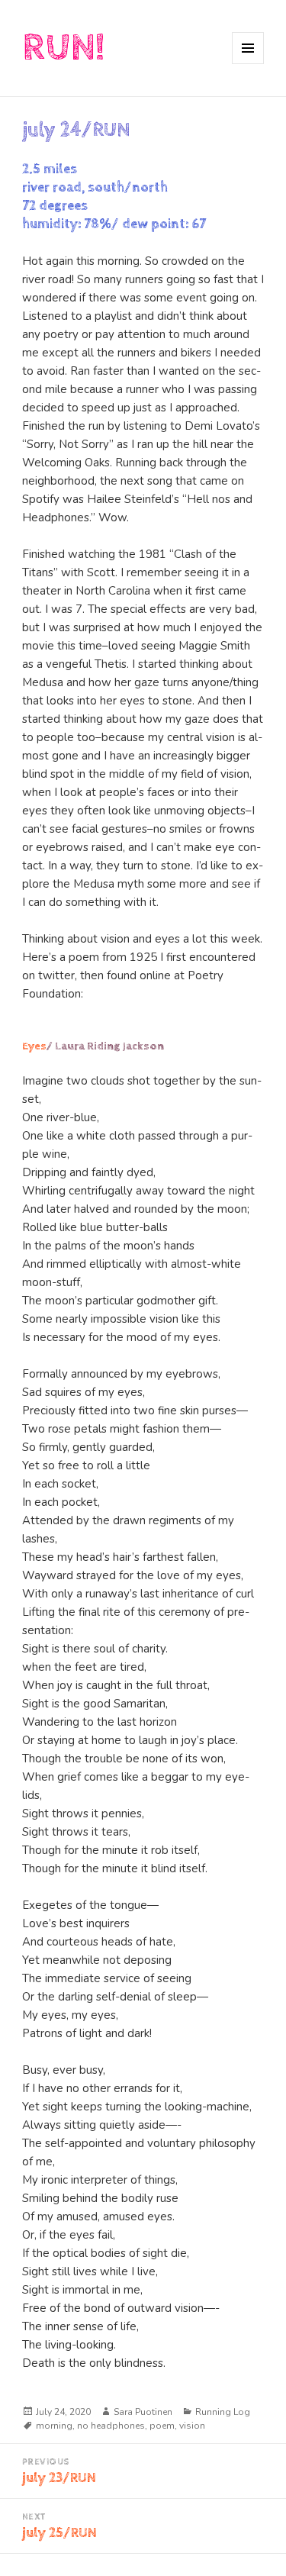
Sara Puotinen (143, 2412)
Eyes (34, 1046)
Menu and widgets (248, 64)
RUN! (63, 48)
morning (54, 2426)
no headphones (111, 2426)
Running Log (223, 2412)
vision (192, 2426)
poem (162, 2426)
